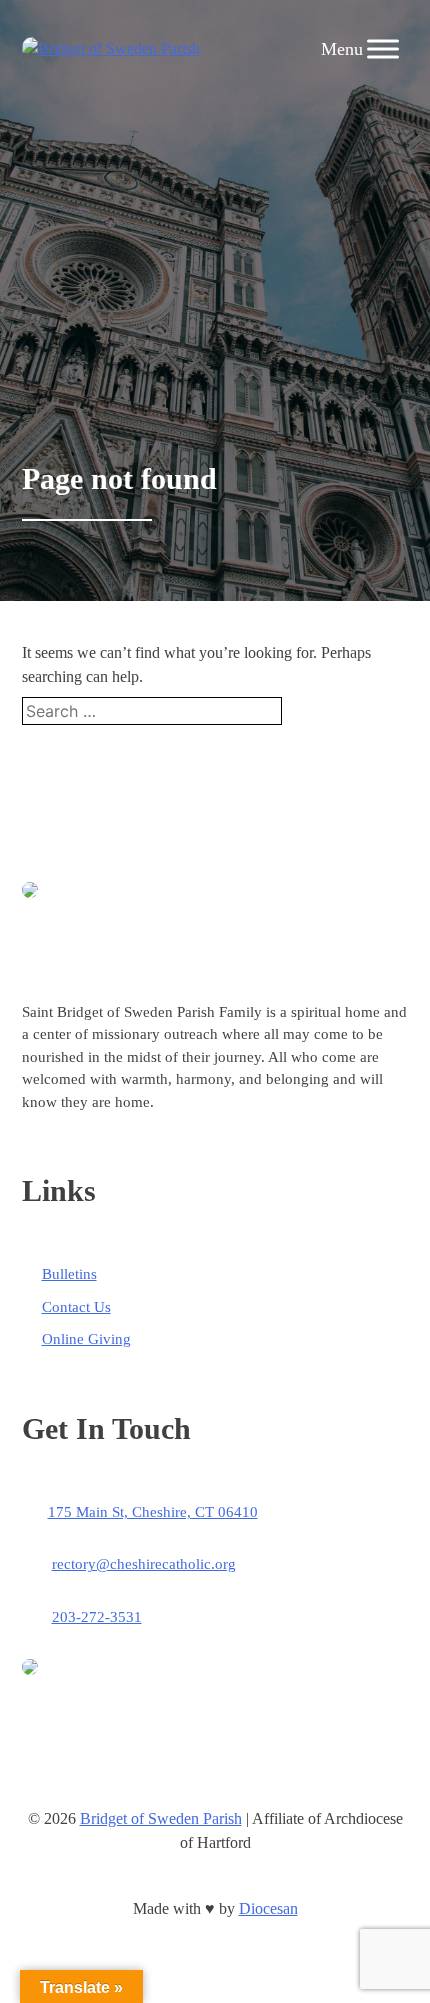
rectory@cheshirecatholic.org (144, 1564)
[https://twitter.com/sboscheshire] (272, 1876)
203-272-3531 (97, 1617)
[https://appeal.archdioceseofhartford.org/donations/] (140, 1670)
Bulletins (69, 1274)
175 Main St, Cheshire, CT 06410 (153, 1512)
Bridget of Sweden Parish (161, 1818)
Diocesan (268, 1908)
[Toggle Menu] (383, 48)
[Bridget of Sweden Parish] (111, 49)
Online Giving (86, 1339)
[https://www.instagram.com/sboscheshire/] (158, 1876)
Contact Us (76, 1307)
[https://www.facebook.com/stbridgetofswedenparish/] (215, 1876)
